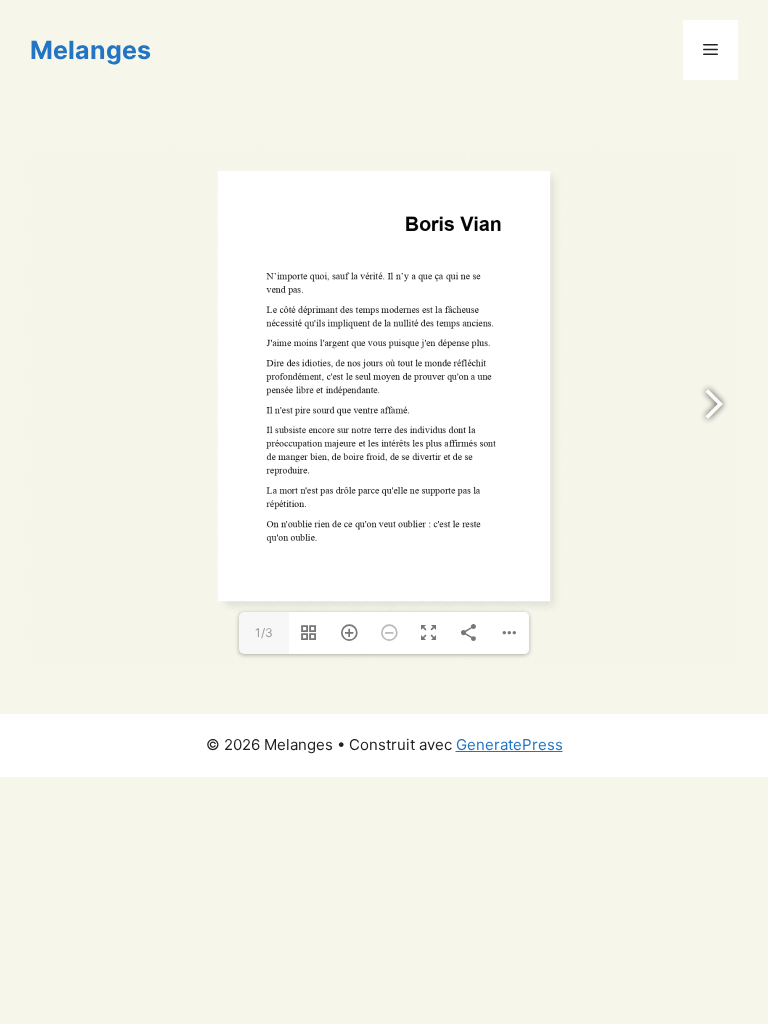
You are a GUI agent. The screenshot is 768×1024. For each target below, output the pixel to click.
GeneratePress (509, 744)
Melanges (90, 50)
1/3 (264, 632)
